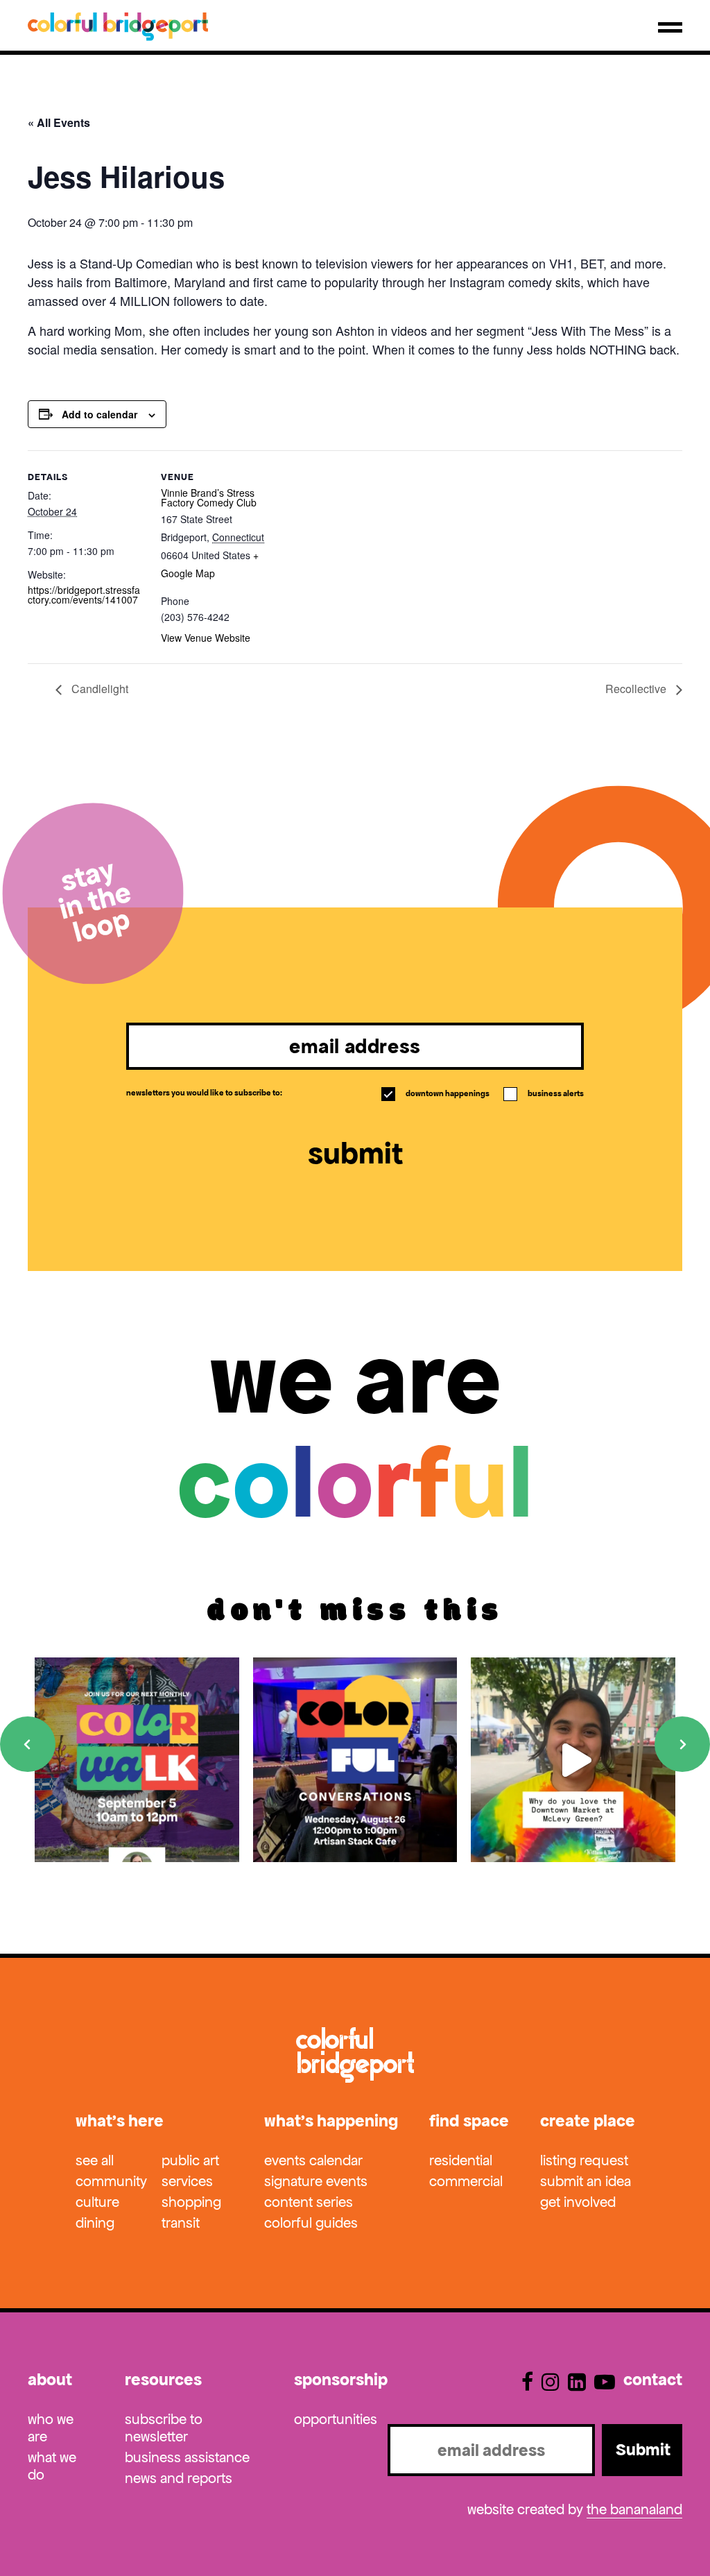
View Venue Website (206, 638)
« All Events (59, 122)
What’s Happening (331, 2121)
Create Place (588, 2121)
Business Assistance (187, 2457)
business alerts (545, 1093)
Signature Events (316, 2181)
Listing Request (584, 2160)
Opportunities (336, 2419)
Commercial (466, 2181)
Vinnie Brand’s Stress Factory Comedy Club (209, 497)
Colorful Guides (311, 2223)
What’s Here (120, 2121)
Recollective (637, 689)
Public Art (190, 2160)
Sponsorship (341, 2380)
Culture (97, 2202)
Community (111, 2181)
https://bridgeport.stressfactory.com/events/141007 (84, 595)
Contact (653, 2380)
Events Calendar (313, 2160)
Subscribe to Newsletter (164, 2428)
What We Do (52, 2466)
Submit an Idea (586, 2181)
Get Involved (578, 2202)
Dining (95, 2223)
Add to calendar (99, 414)
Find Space (469, 2121)
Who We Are (51, 2428)
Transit (181, 2223)
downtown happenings (436, 1093)
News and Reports (179, 2478)
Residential (461, 2160)
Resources (163, 2380)
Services (187, 2181)
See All (95, 2160)
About (50, 2380)
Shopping (191, 2202)
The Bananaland (634, 2509)
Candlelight (98, 689)
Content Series (309, 2202)
